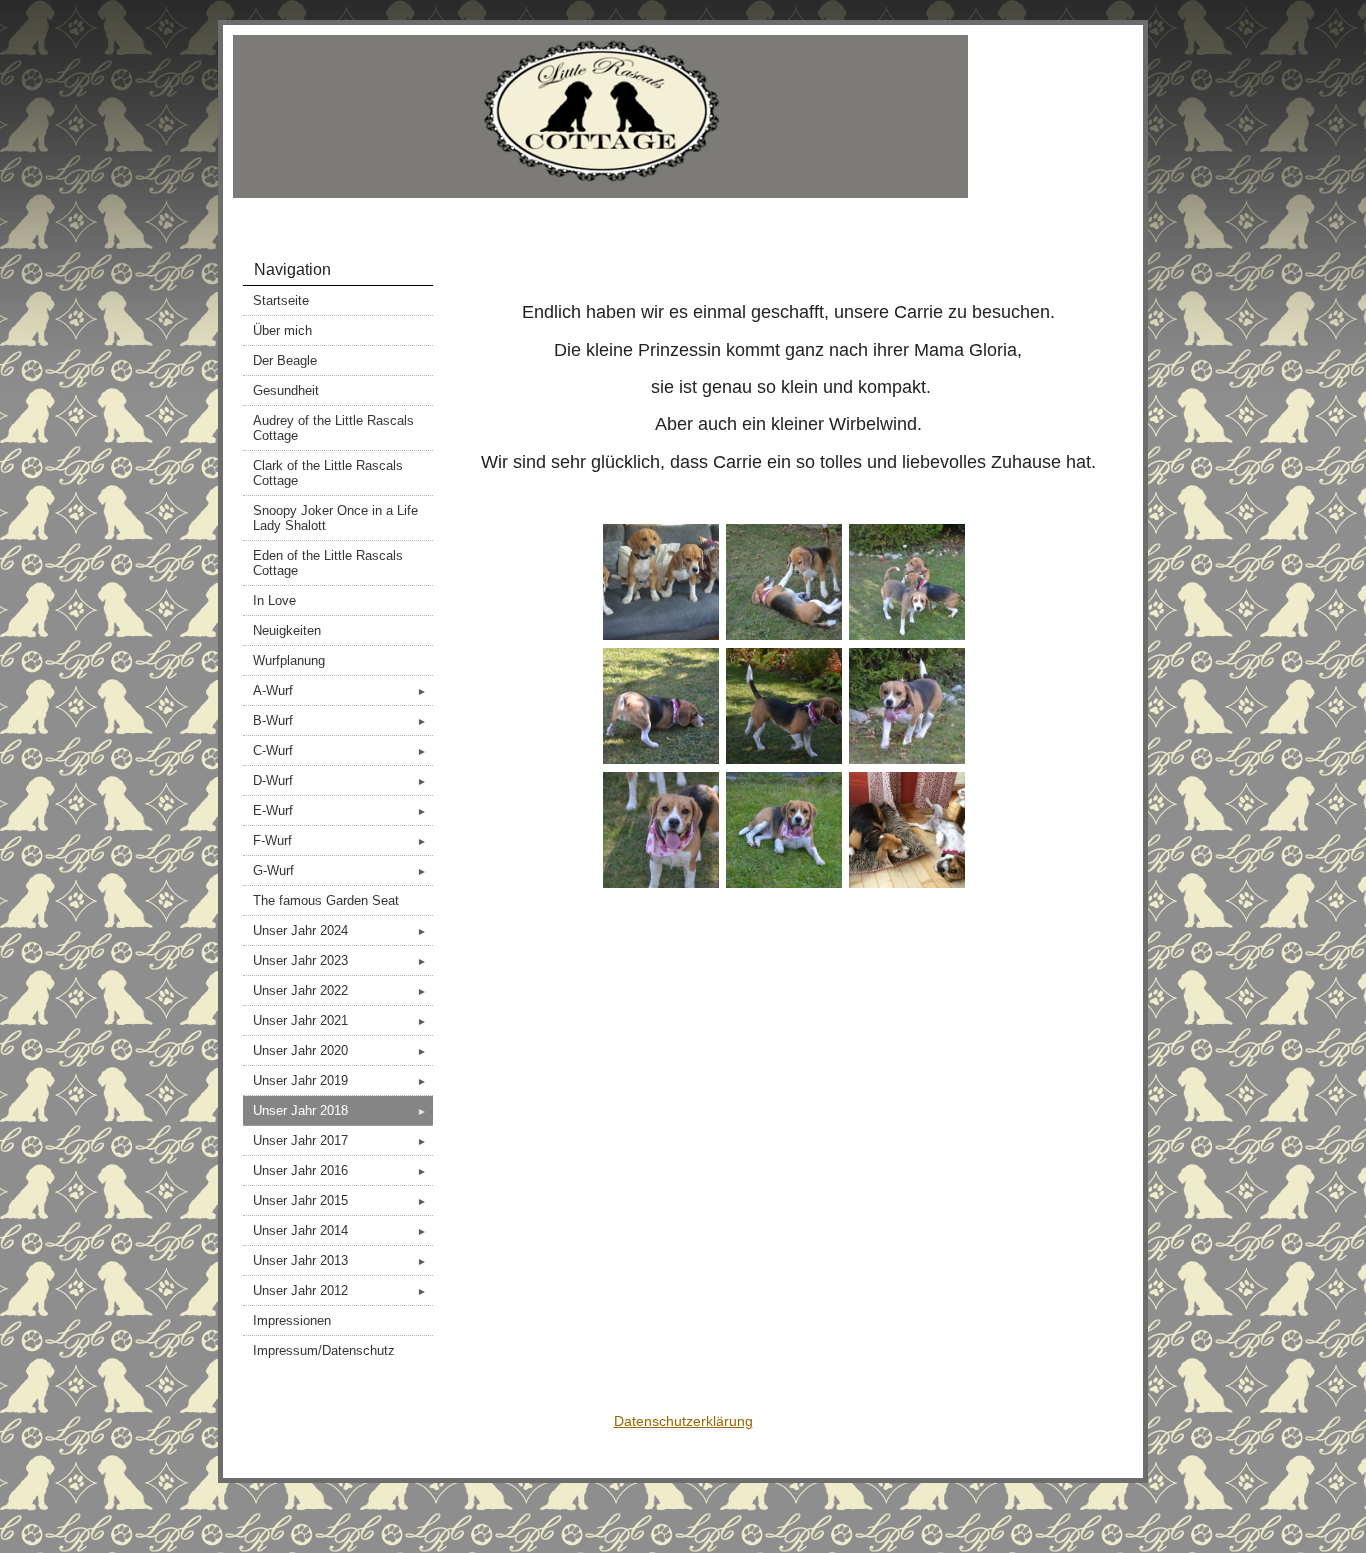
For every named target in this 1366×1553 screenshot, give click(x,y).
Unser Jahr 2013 (340, 1260)
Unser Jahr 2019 (340, 1080)
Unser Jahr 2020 (340, 1050)
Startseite (281, 300)
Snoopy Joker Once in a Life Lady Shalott (335, 518)
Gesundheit (286, 390)
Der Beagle (285, 360)
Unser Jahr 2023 (340, 960)
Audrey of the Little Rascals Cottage (333, 428)
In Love (274, 600)
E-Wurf (340, 810)
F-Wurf (340, 840)
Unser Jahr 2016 (340, 1170)
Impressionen (292, 1320)
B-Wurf (340, 720)
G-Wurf (340, 870)
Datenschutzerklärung (683, 1421)
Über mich (282, 330)
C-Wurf (340, 750)
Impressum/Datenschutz (324, 1350)
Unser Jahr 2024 (340, 930)
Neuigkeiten (287, 630)
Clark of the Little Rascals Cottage (328, 473)
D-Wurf (340, 780)
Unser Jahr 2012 (340, 1290)
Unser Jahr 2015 (340, 1200)
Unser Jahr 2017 (340, 1140)
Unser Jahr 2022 (340, 990)
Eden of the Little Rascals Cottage (328, 563)
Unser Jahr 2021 (340, 1020)
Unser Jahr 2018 (340, 1110)
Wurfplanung (289, 660)
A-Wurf (340, 690)
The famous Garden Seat (326, 900)
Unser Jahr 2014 (340, 1230)
